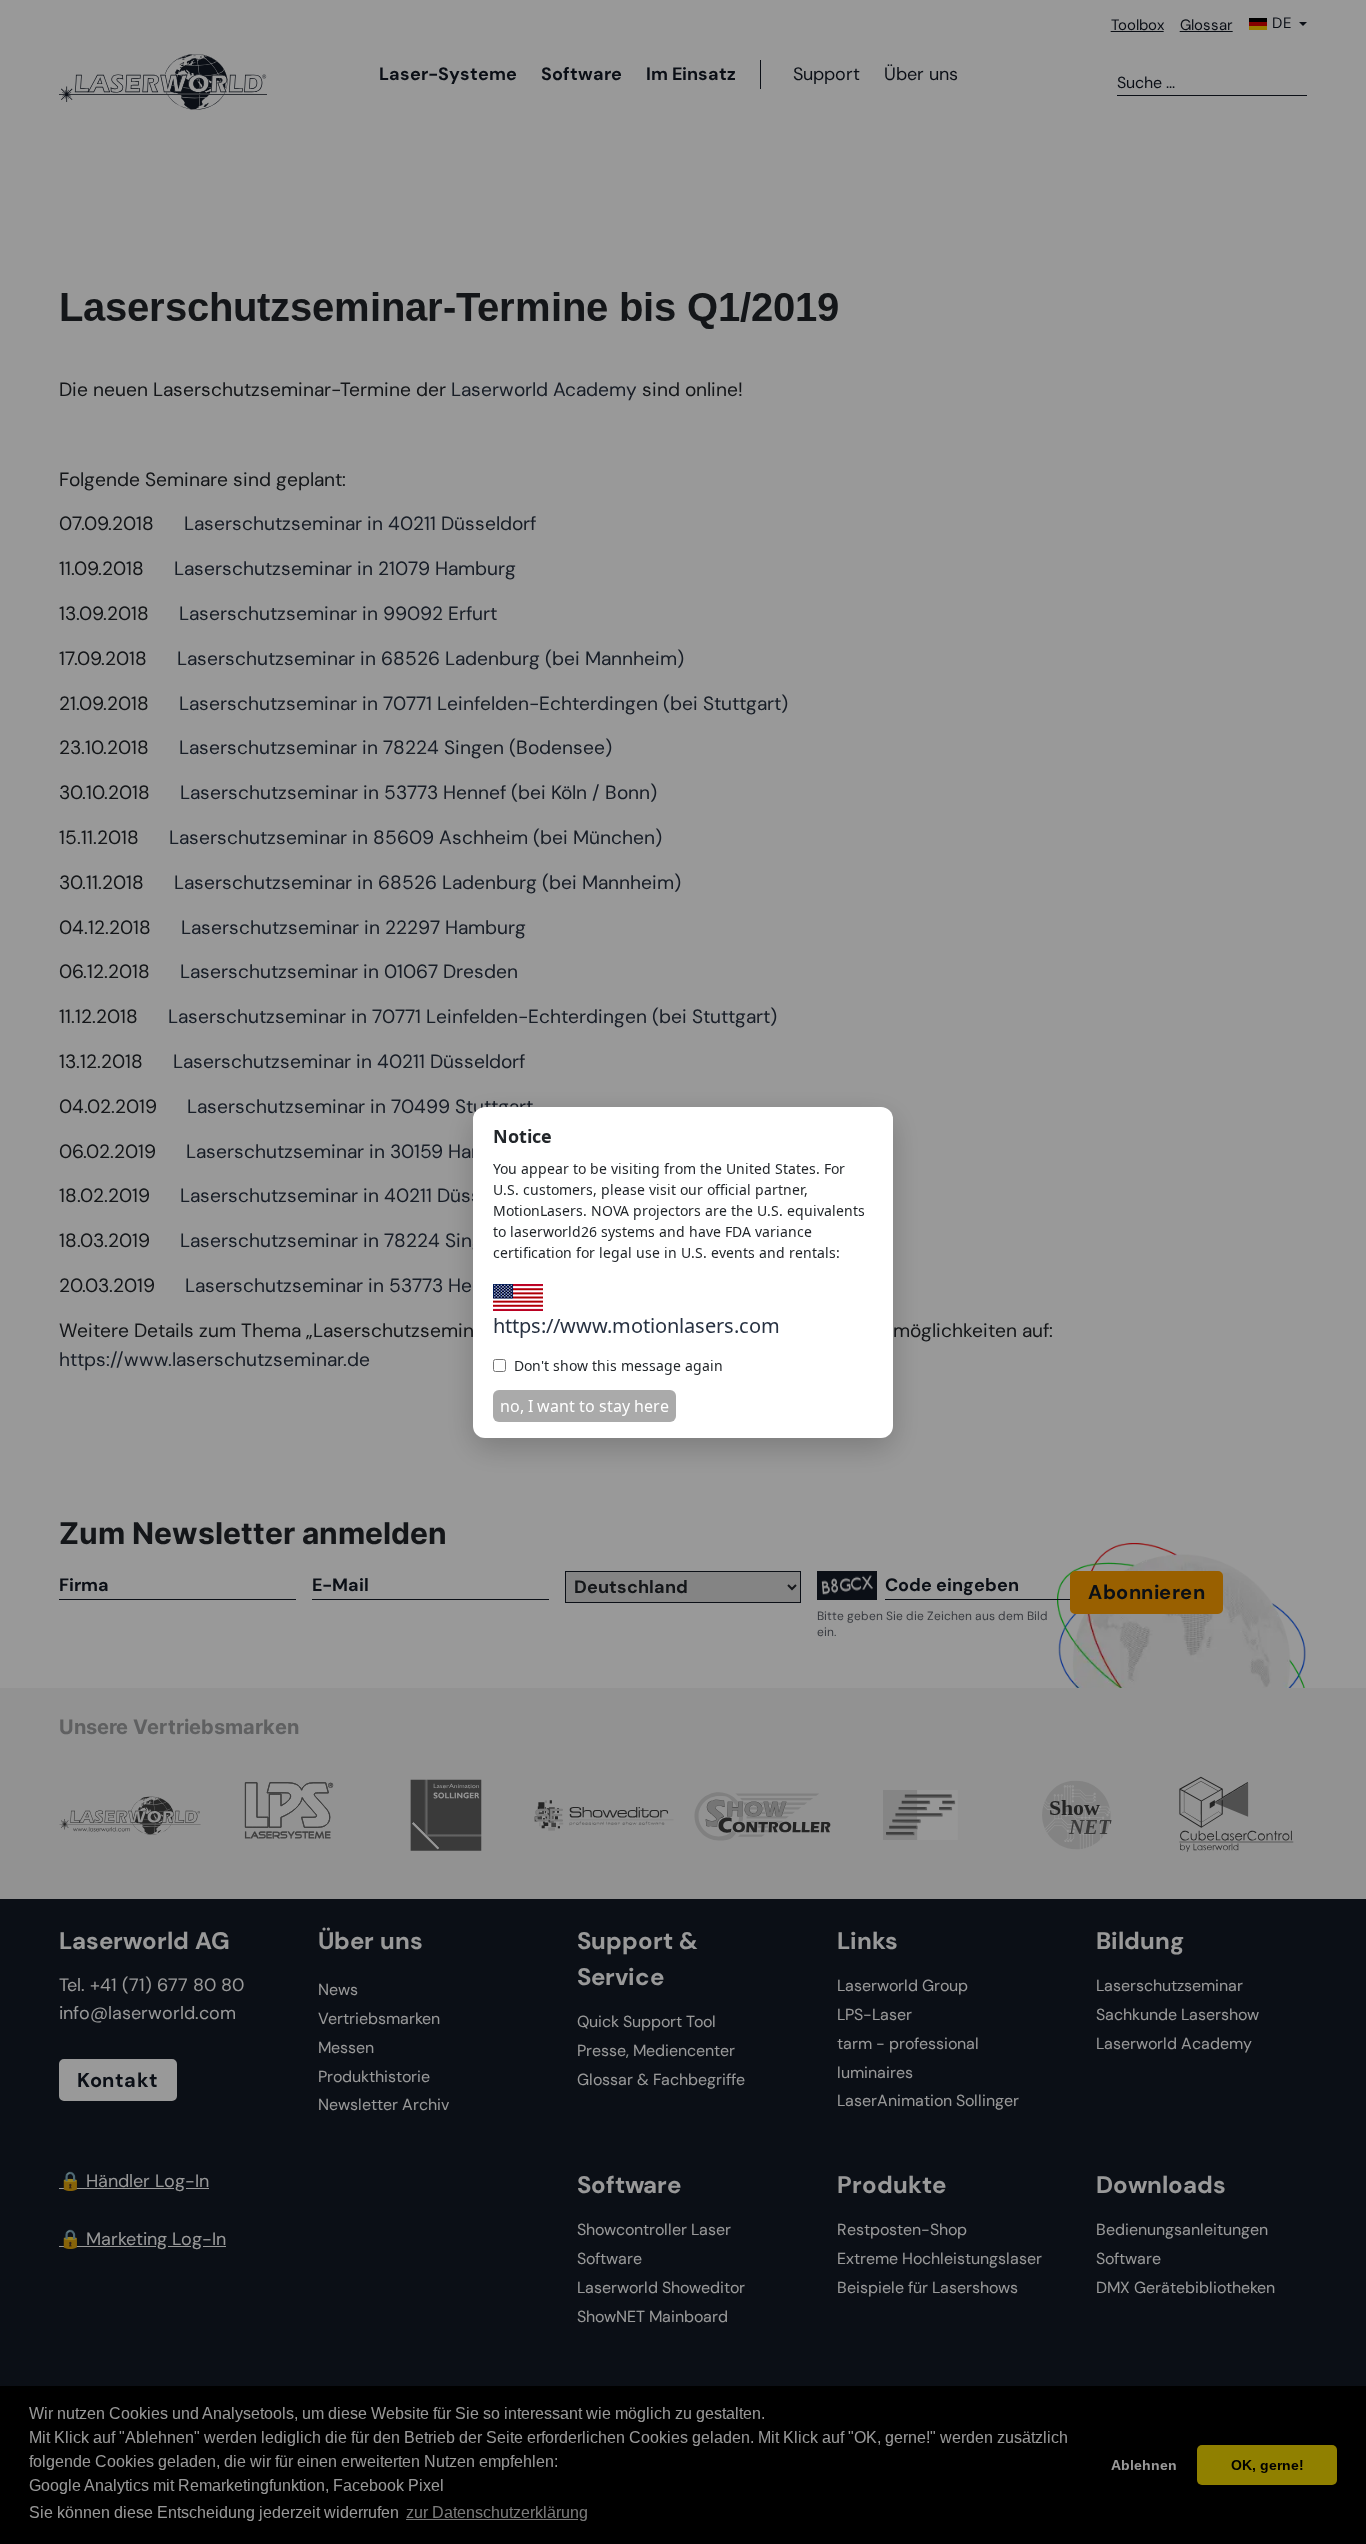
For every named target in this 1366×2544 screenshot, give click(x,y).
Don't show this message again (618, 1365)
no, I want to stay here (584, 1406)
